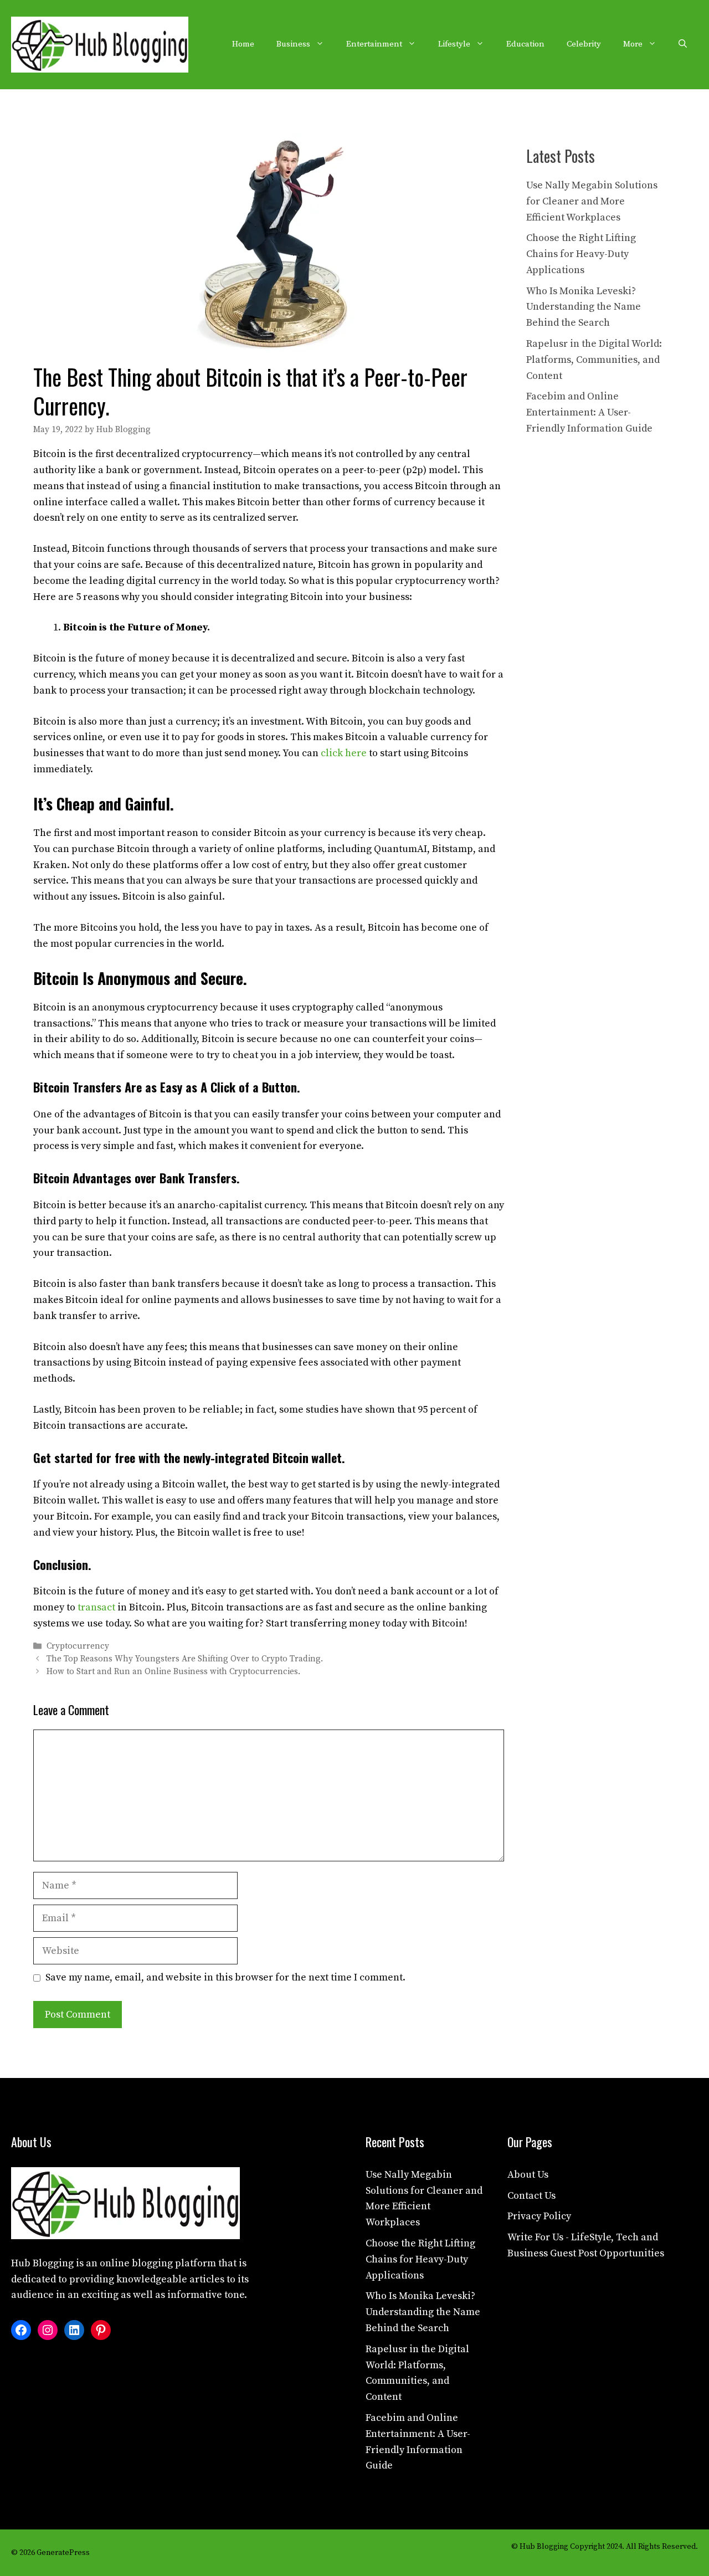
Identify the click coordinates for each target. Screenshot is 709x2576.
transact (96, 1607)
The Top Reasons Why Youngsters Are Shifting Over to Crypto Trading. (185, 1659)
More (633, 44)
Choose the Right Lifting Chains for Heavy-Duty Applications (581, 254)
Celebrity (584, 44)
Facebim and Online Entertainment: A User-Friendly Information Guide (589, 412)
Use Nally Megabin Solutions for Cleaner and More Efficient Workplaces (592, 201)
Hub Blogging (42, 2263)
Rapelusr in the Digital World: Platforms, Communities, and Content (594, 360)
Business (293, 44)
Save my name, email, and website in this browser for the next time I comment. (225, 1977)
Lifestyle (454, 44)
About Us (528, 2175)
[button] (683, 44)
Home (243, 44)
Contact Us (531, 2196)
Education (525, 44)
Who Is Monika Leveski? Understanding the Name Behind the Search (584, 307)
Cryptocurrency (78, 1646)
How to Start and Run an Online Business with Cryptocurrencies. (173, 1672)
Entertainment (374, 44)
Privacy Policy (539, 2216)
